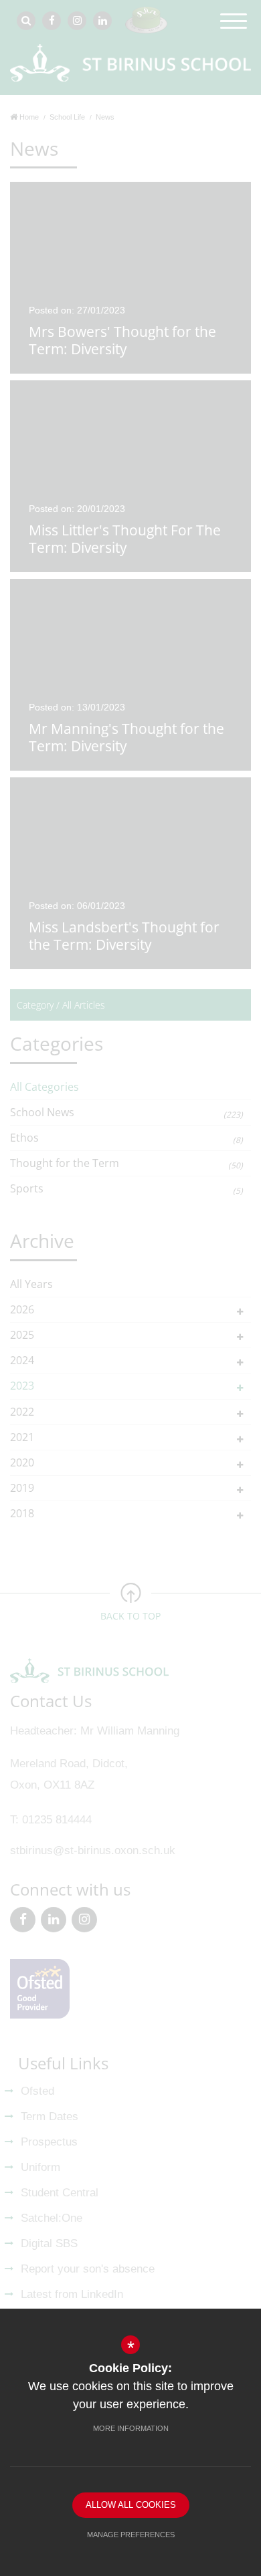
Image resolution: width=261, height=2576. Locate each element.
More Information (131, 2428)
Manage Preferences (131, 2535)
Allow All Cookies (131, 2505)
